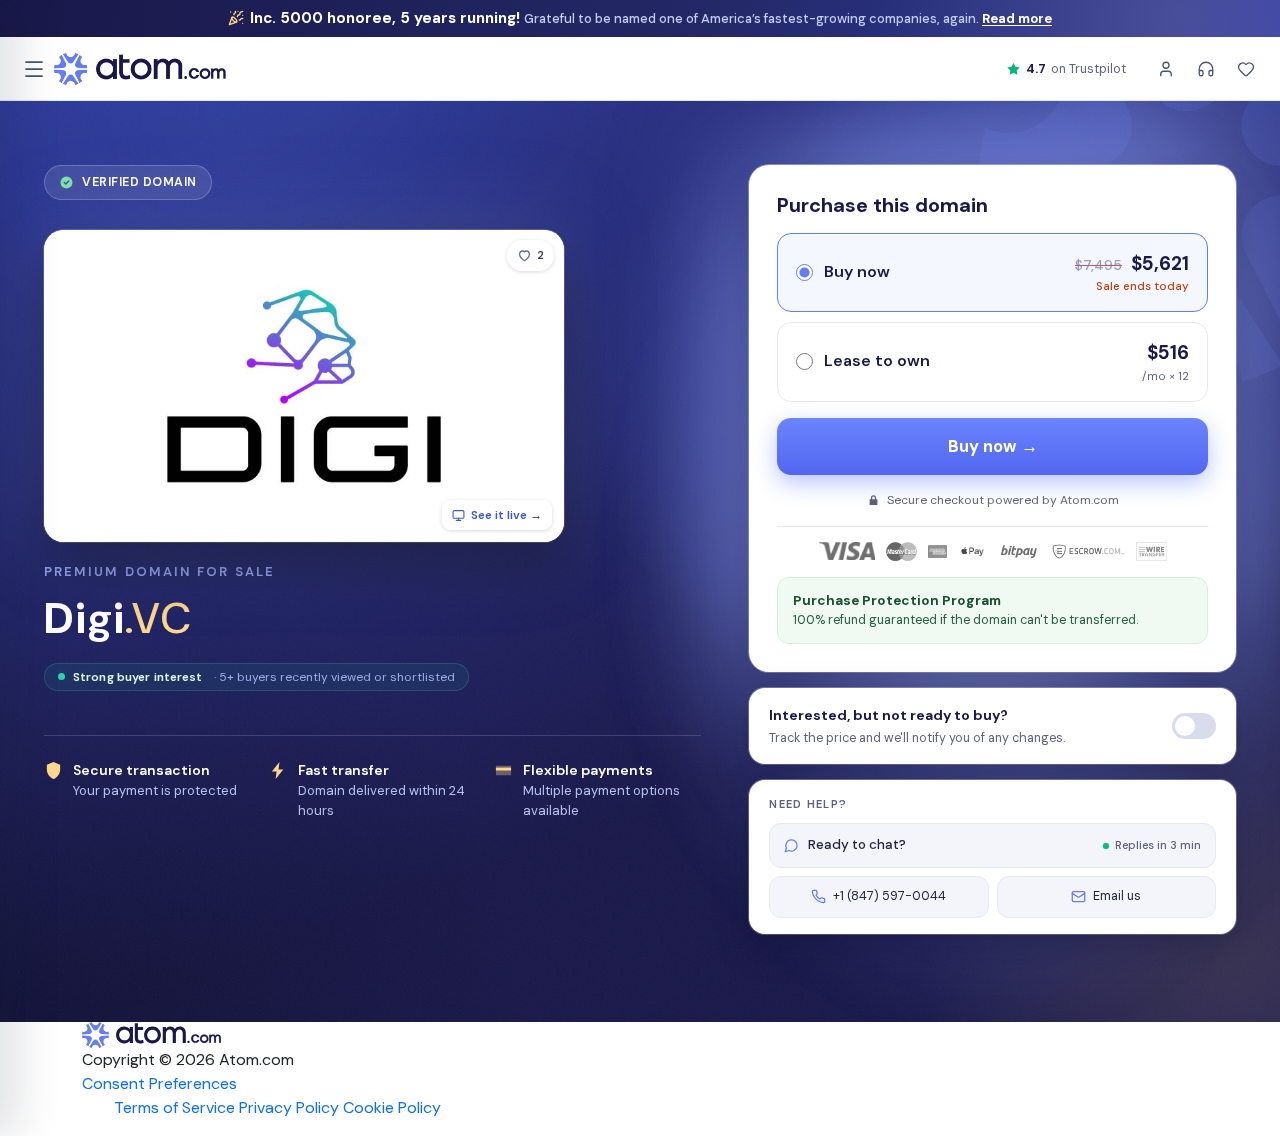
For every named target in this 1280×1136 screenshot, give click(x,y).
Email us (1117, 896)
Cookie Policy (392, 1107)
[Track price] (1194, 726)
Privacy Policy (289, 1107)
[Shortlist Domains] (1246, 69)
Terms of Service (174, 1107)
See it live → (506, 515)
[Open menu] (34, 69)
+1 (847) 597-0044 (889, 896)
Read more (1017, 18)
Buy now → (993, 446)
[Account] (1166, 69)
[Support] (1206, 69)
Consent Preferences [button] (159, 1083)
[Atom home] (140, 69)
